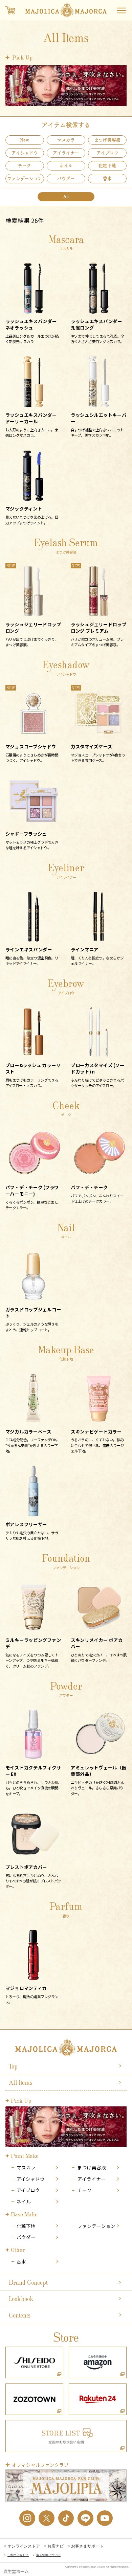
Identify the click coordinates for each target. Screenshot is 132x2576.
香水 (21, 2262)
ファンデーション (96, 2226)
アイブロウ (28, 2190)
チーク (85, 2190)
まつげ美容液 (92, 2167)
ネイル (24, 2202)
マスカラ (26, 2167)
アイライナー (92, 2179)
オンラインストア (24, 2546)
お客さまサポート (87, 2546)
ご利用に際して (18, 2555)
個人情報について (48, 2555)
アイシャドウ (31, 2179)
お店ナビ (56, 2546)
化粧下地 (26, 2226)
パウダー (26, 2237)
